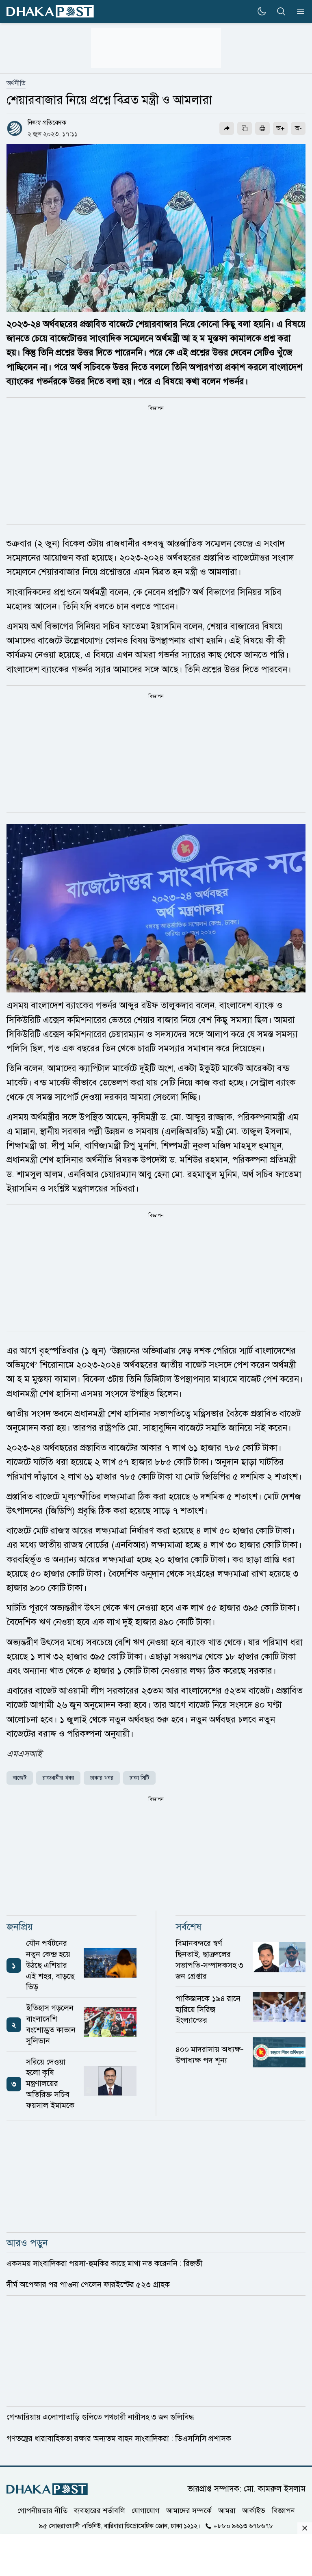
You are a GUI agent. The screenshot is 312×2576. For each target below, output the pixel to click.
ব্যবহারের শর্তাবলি (100, 2510)
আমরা (227, 2510)
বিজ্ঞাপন (283, 2510)
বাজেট (20, 1778)
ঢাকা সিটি (139, 1778)
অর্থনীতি (16, 83)
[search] (281, 11)
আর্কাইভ (254, 2510)
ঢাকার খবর (102, 1778)
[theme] (262, 11)
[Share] (227, 128)
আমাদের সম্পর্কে (189, 2510)
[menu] (298, 11)
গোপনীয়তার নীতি (42, 2510)
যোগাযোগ (146, 2510)
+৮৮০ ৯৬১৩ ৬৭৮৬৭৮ (243, 2526)
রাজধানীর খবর (58, 1778)
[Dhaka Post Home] (47, 2489)
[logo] (50, 12)
